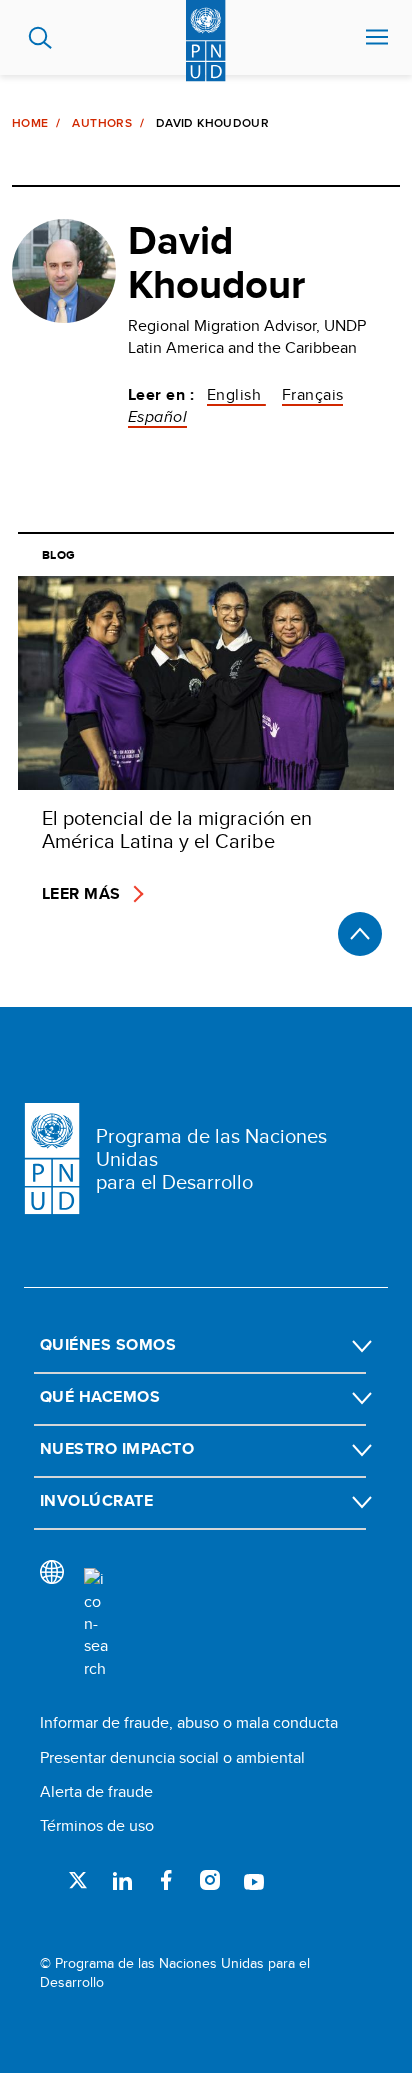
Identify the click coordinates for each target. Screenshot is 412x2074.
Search (40, 38)
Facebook (166, 1880)
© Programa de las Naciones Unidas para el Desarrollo (175, 1973)
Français (313, 394)
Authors (102, 123)
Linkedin (122, 1880)
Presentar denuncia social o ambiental (172, 1757)
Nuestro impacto (117, 1448)
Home (30, 123)
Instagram (210, 1880)
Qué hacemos (100, 1396)
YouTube (254, 1880)
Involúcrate (96, 1500)
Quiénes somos (108, 1344)
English (236, 394)
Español (157, 416)
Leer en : (161, 395)
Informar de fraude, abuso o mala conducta (189, 1722)
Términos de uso (97, 1825)
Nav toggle (377, 38)
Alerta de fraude (96, 1791)
